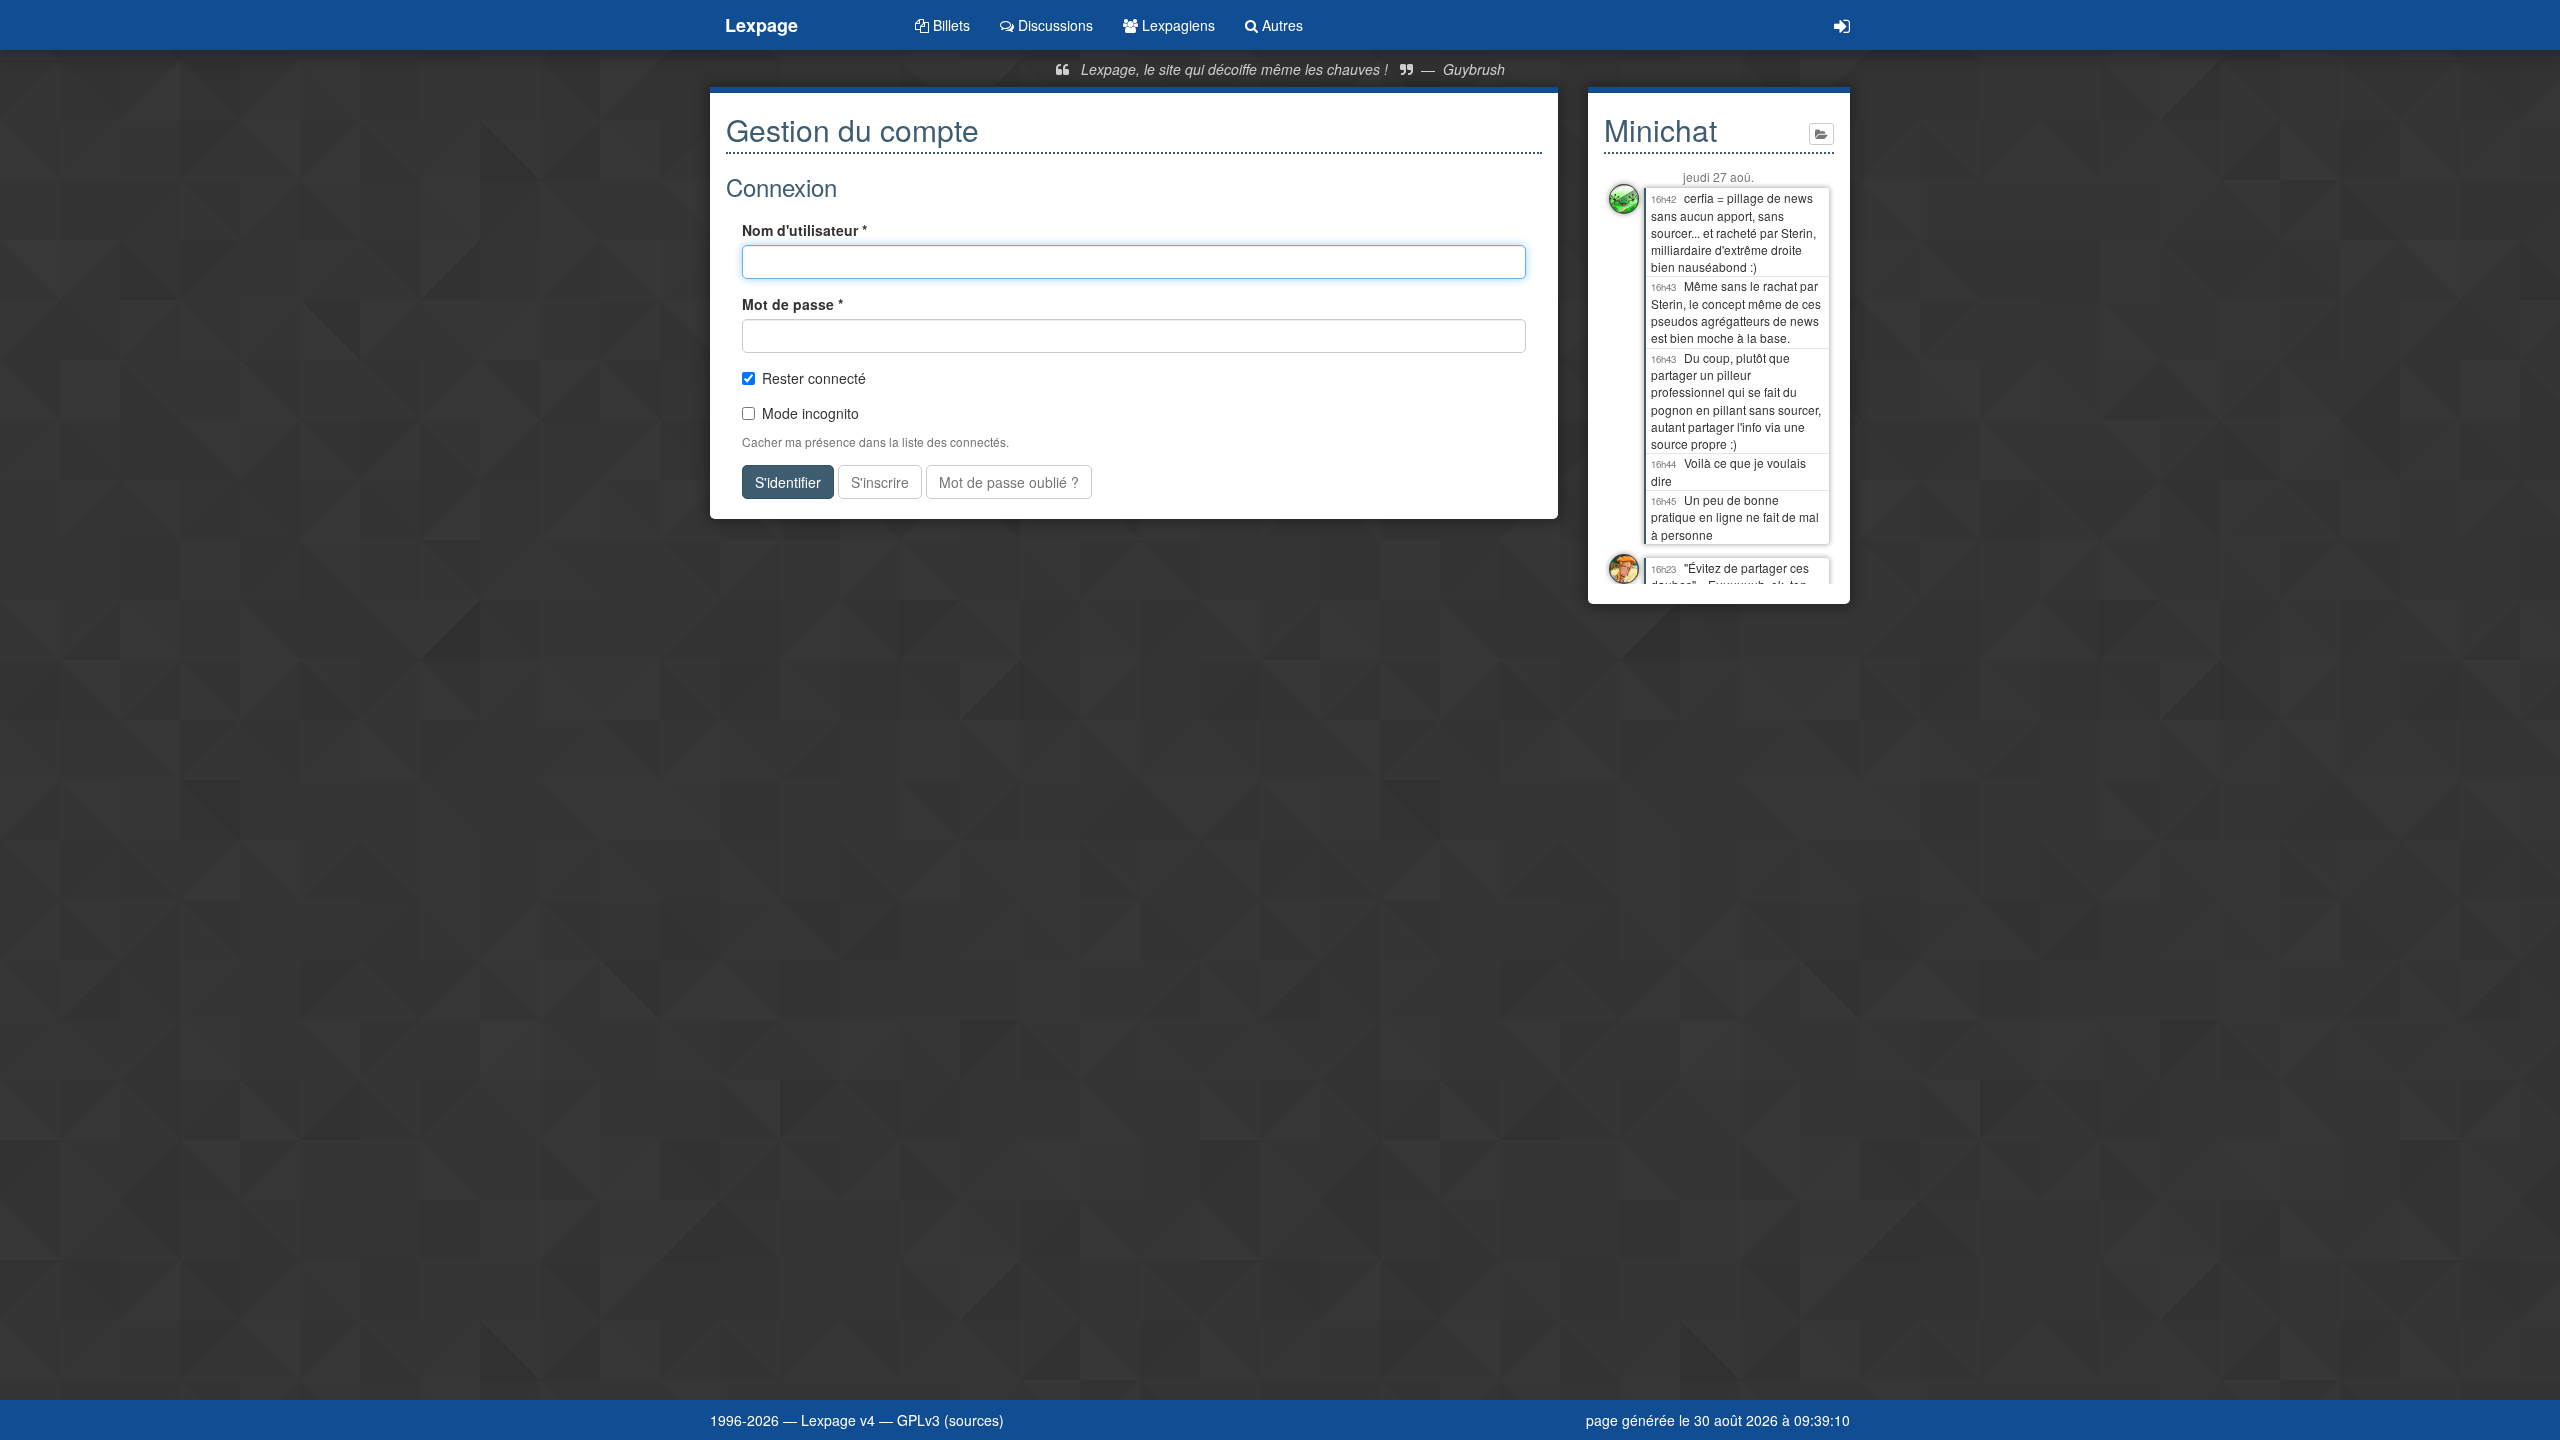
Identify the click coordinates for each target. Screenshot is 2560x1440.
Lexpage (761, 25)
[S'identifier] (1842, 25)
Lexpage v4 (838, 1420)
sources (974, 1420)
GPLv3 (918, 1420)
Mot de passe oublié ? (1009, 482)
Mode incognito (810, 413)
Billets (949, 25)
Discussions (1053, 25)
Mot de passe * (792, 304)
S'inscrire (880, 482)
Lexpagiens (1176, 25)
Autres (1280, 25)
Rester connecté (814, 378)
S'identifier (788, 482)
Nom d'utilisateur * (804, 230)
